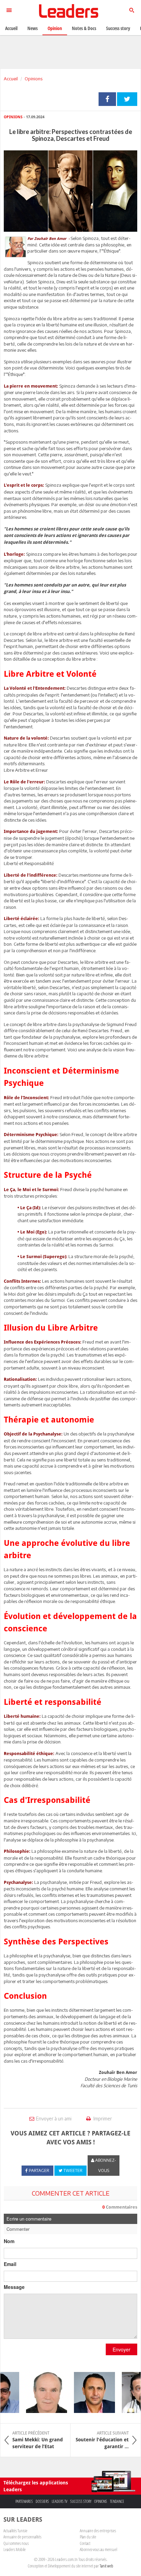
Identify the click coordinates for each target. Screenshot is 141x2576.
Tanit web (106, 2566)
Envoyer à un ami (54, 2119)
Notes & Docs (84, 28)
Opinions (34, 79)
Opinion (55, 28)
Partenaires (24, 2501)
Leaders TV (60, 2501)
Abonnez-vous (105, 2165)
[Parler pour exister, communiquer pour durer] (88, 2392)
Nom (9, 2241)
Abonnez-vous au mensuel (98, 2549)
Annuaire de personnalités (22, 2537)
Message (14, 2287)
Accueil (11, 79)
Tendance (117, 2501)
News (33, 28)
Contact (85, 2543)
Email (10, 2264)
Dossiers (42, 2501)
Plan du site (88, 2537)
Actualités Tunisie (15, 2531)
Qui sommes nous (16, 2543)
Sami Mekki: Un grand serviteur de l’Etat (38, 2440)
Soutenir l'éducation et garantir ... (102, 2440)
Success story (81, 2501)
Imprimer (102, 2119)
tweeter (127, 99)
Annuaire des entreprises (98, 2531)
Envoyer (121, 2349)
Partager (107, 99)
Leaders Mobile (15, 2549)
